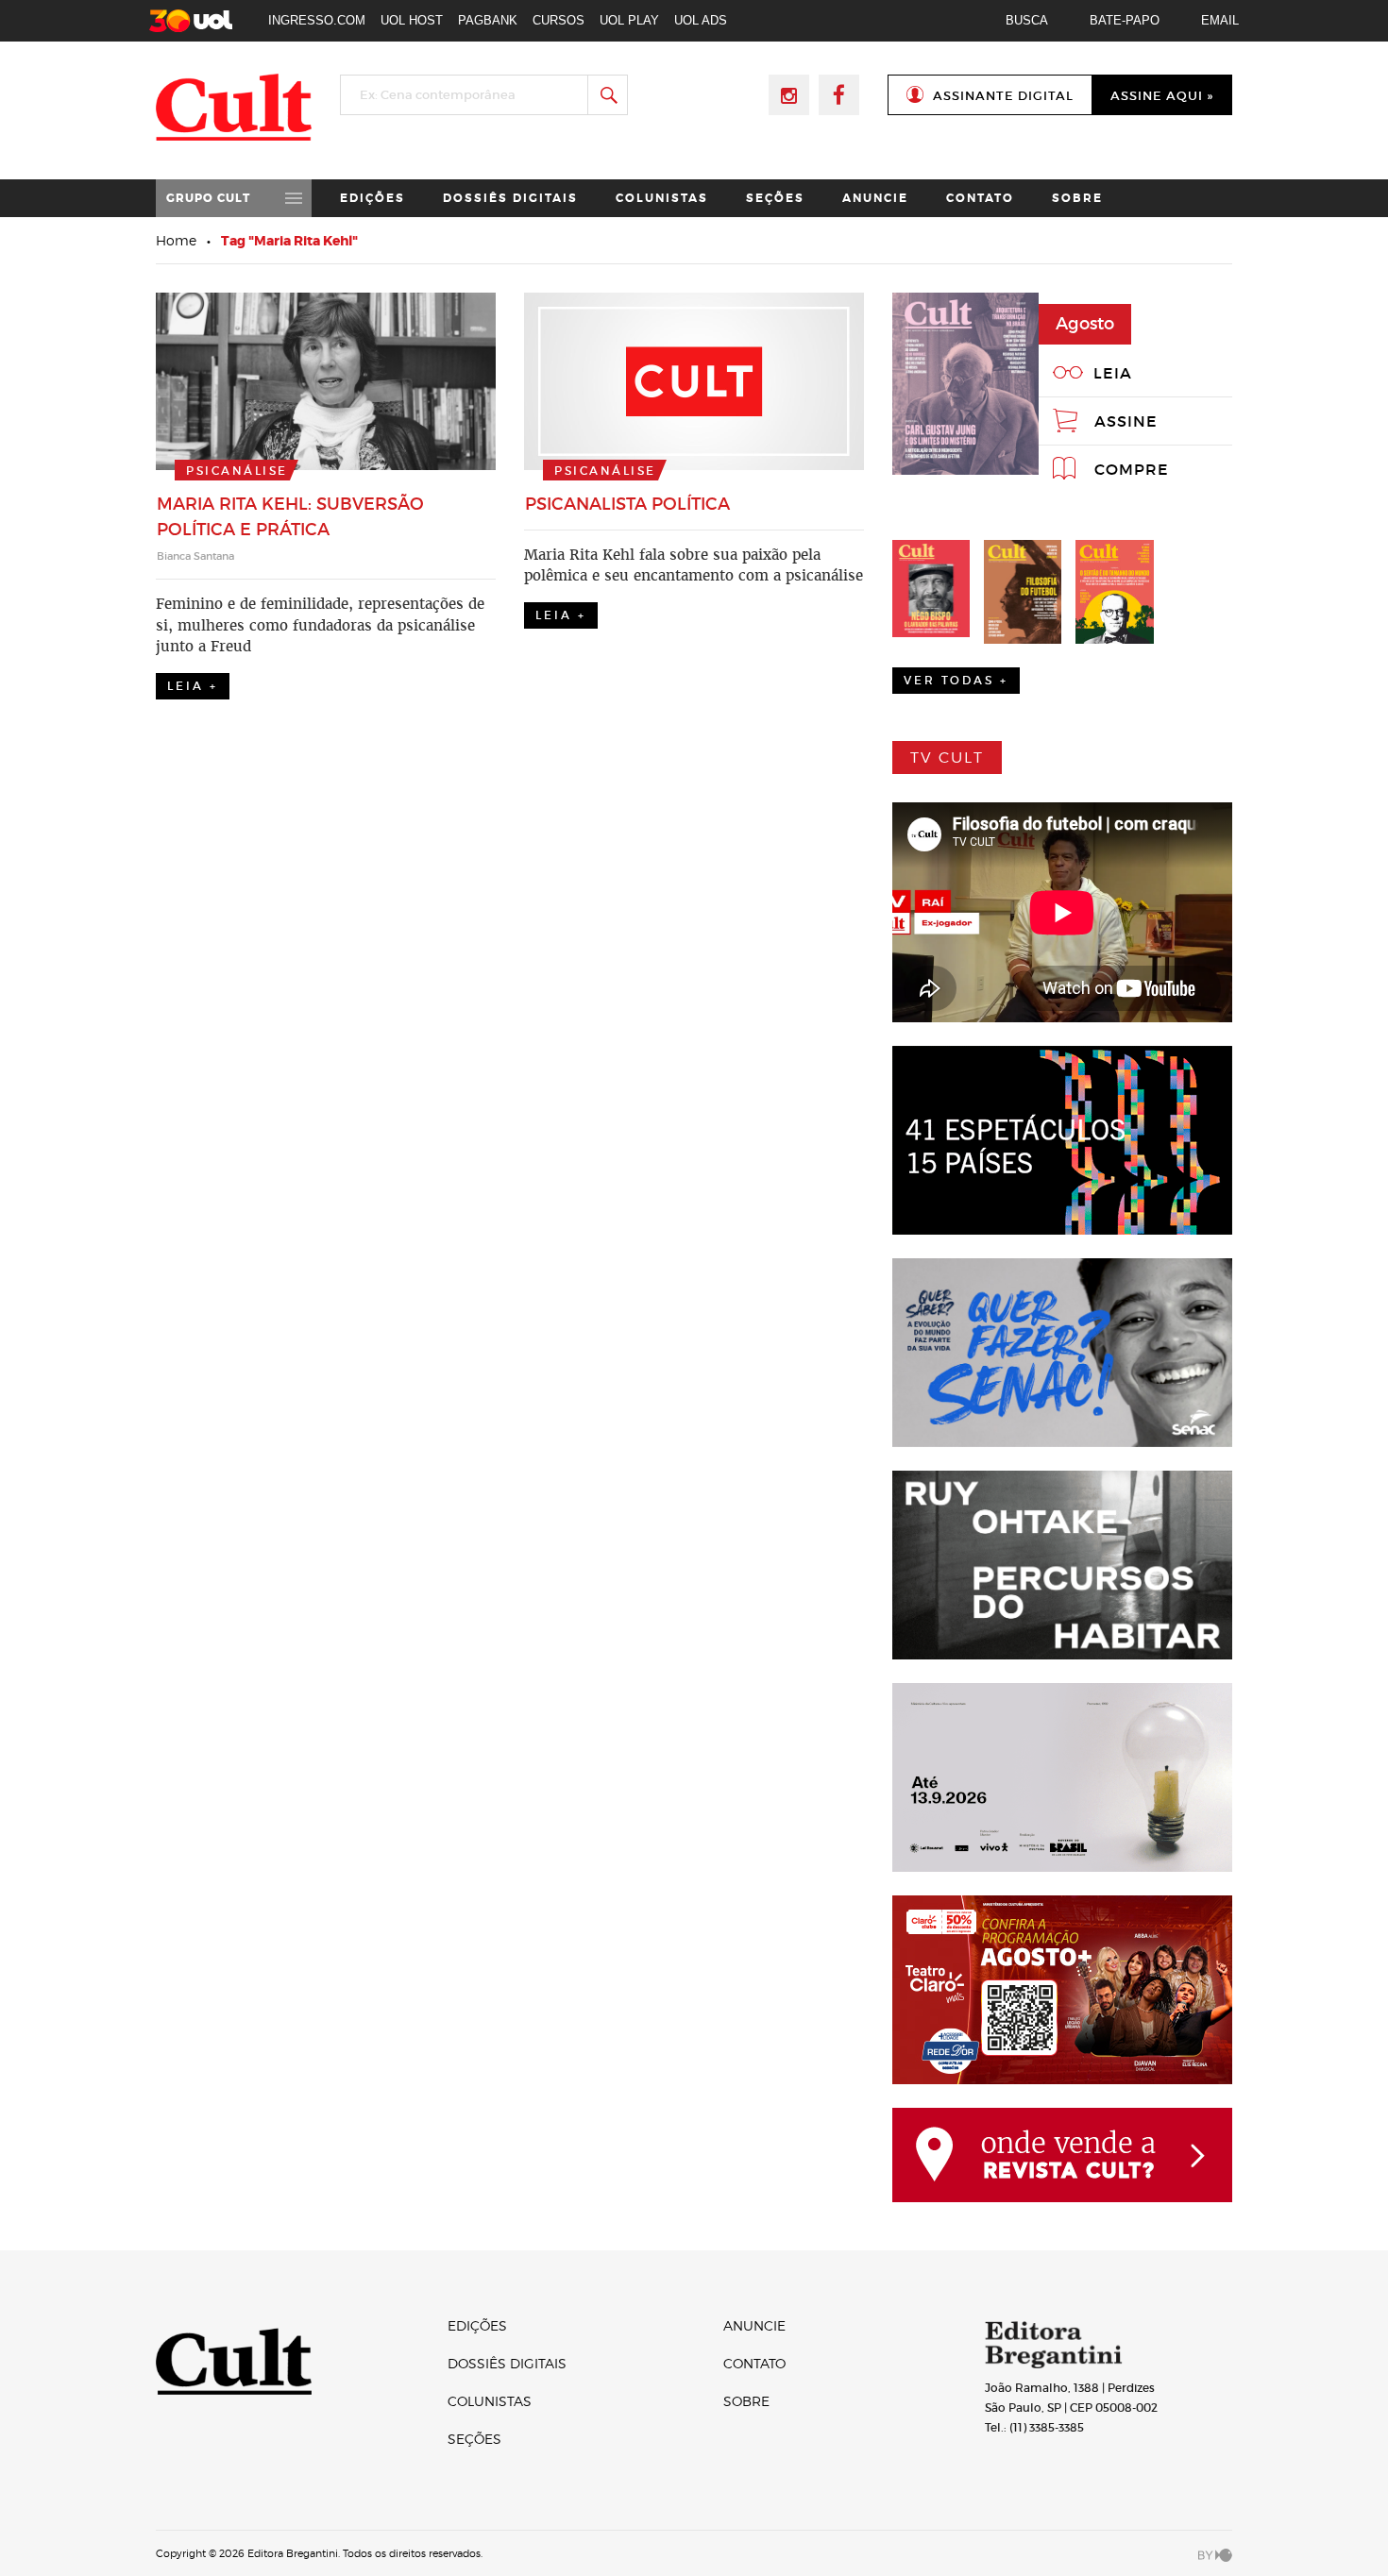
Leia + (193, 686)
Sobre (1077, 198)
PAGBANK (488, 20)
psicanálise (237, 471)
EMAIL (1220, 20)
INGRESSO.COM (317, 20)
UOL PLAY (629, 20)
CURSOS (559, 20)
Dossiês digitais (510, 198)
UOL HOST (412, 20)
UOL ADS (701, 20)
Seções (775, 198)
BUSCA (1027, 20)
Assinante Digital (1003, 96)
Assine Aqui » (1162, 96)
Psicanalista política (627, 504)
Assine (1126, 421)
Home (176, 240)
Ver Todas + (956, 680)
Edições (372, 198)
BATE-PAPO (1125, 20)
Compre (1132, 469)
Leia (1113, 373)
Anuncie (875, 198)
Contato (980, 198)
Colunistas (662, 198)
